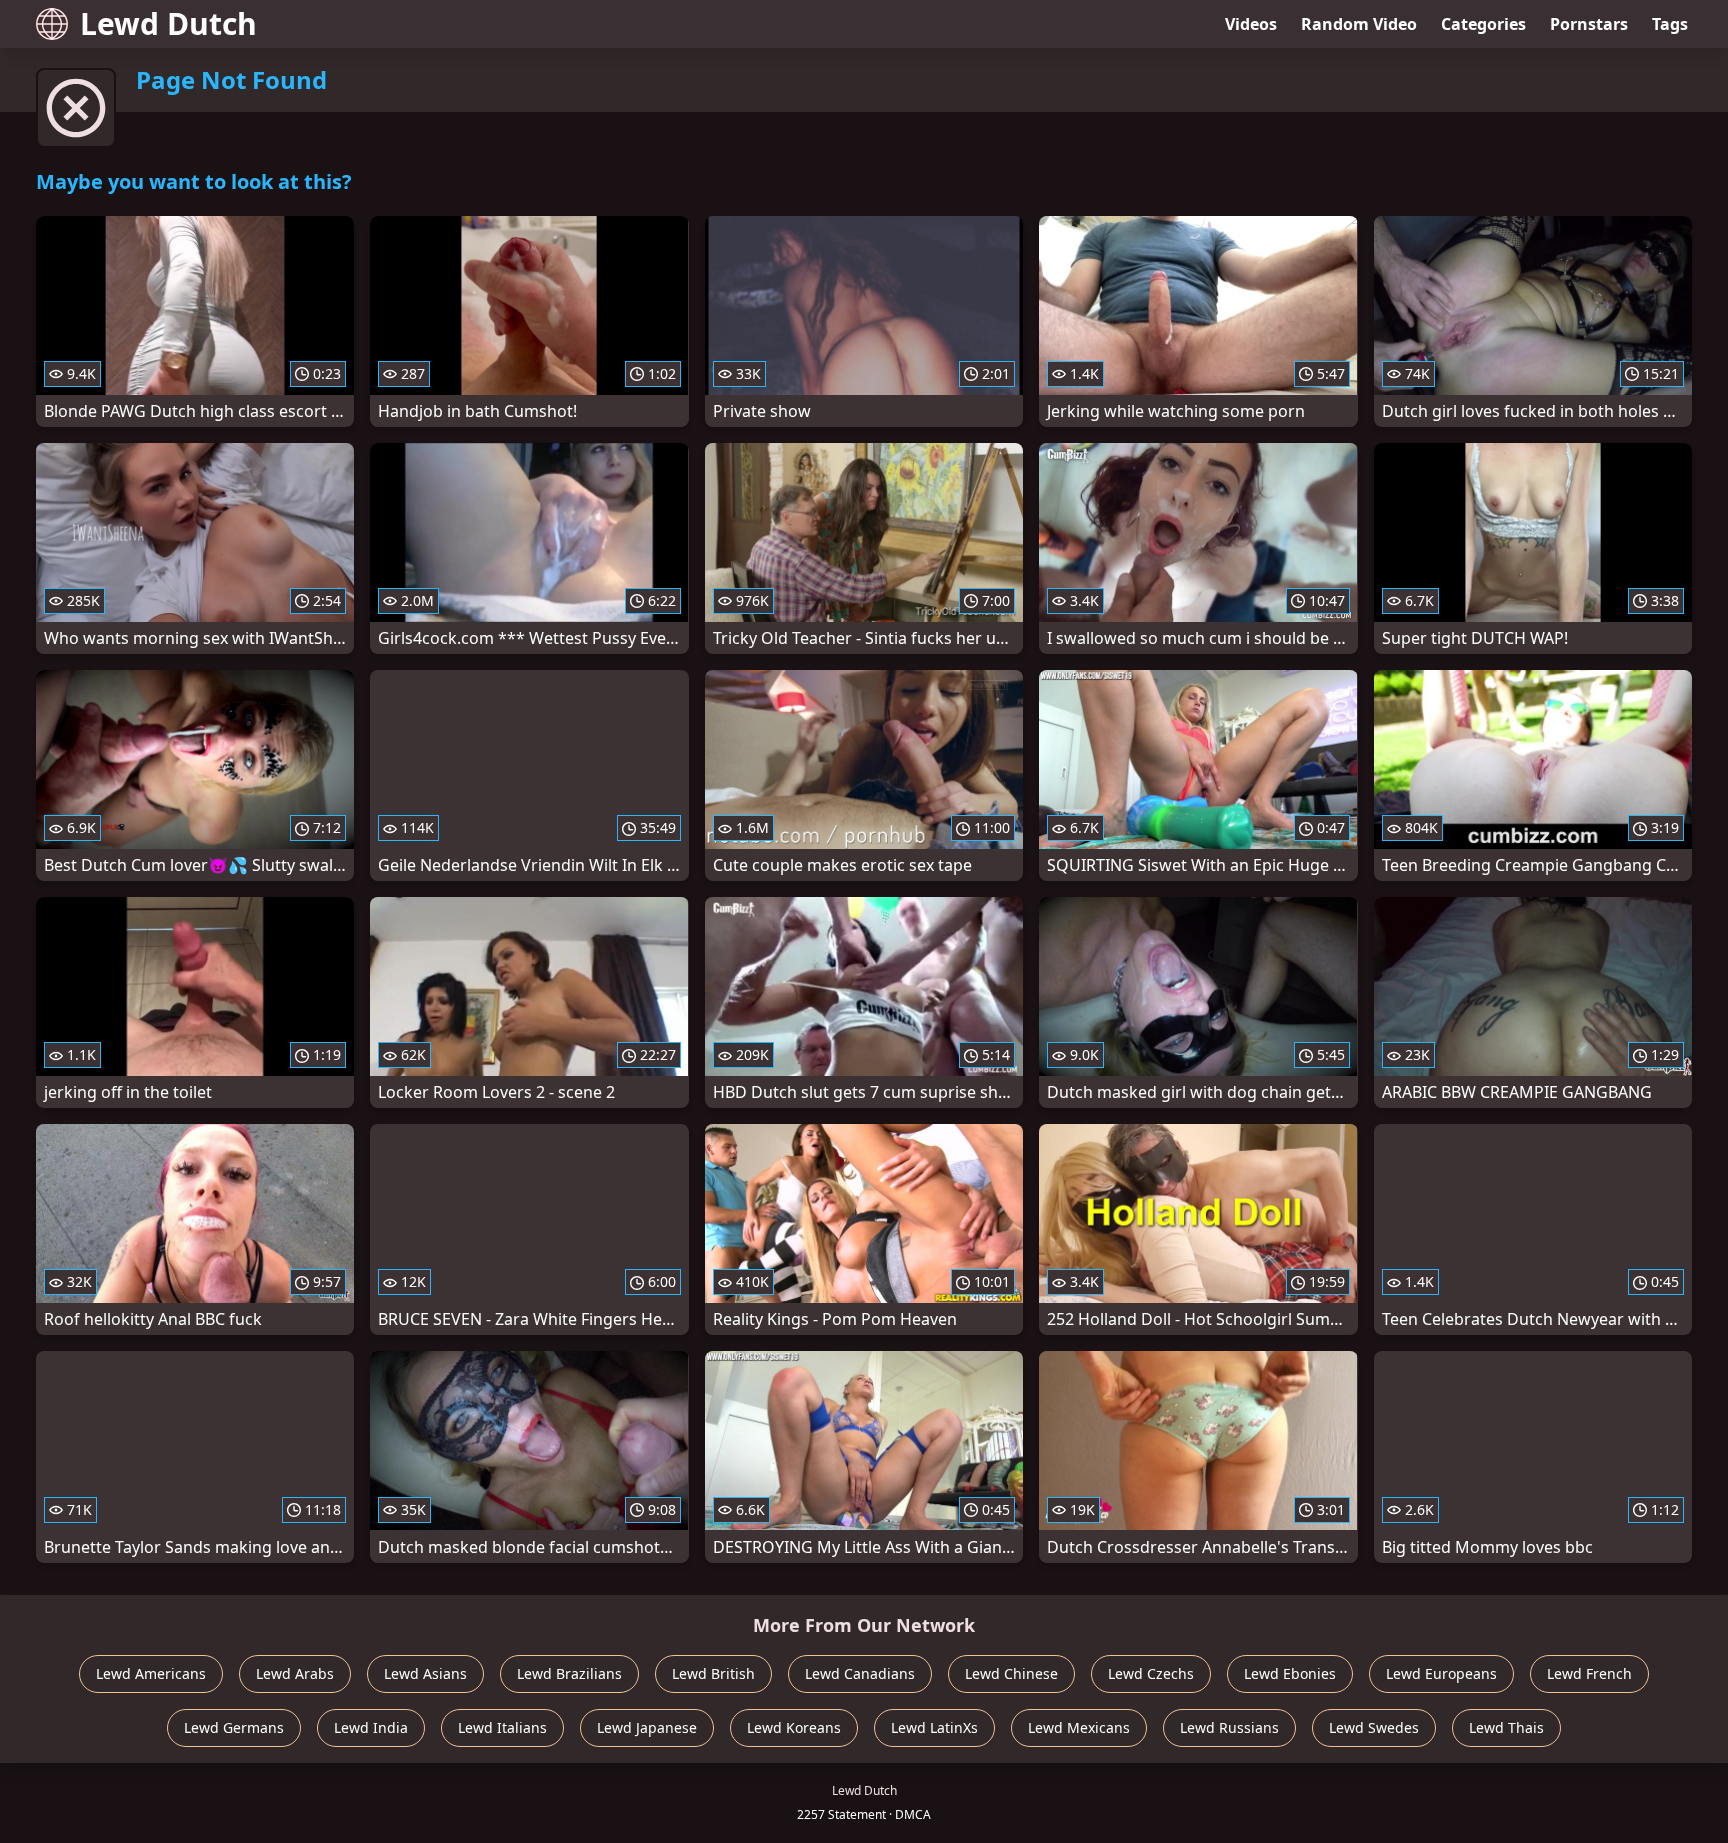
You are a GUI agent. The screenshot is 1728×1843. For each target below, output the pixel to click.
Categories (1483, 24)
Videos (1251, 24)
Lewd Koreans (794, 1727)
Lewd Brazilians (569, 1673)
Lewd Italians (502, 1727)
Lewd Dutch (168, 23)
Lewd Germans (234, 1727)
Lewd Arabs (295, 1673)
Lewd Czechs (1151, 1673)
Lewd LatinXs (934, 1727)
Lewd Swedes (1374, 1727)
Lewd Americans (151, 1673)
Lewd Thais (1506, 1727)
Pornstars (1589, 24)
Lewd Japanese (647, 1727)
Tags (1670, 24)
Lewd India (371, 1727)
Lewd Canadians (860, 1673)
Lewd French (1589, 1673)
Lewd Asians (425, 1673)
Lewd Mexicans (1079, 1727)
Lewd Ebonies (1290, 1673)
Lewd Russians (1229, 1727)
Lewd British (713, 1673)
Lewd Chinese (1011, 1673)
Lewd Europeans (1441, 1673)
